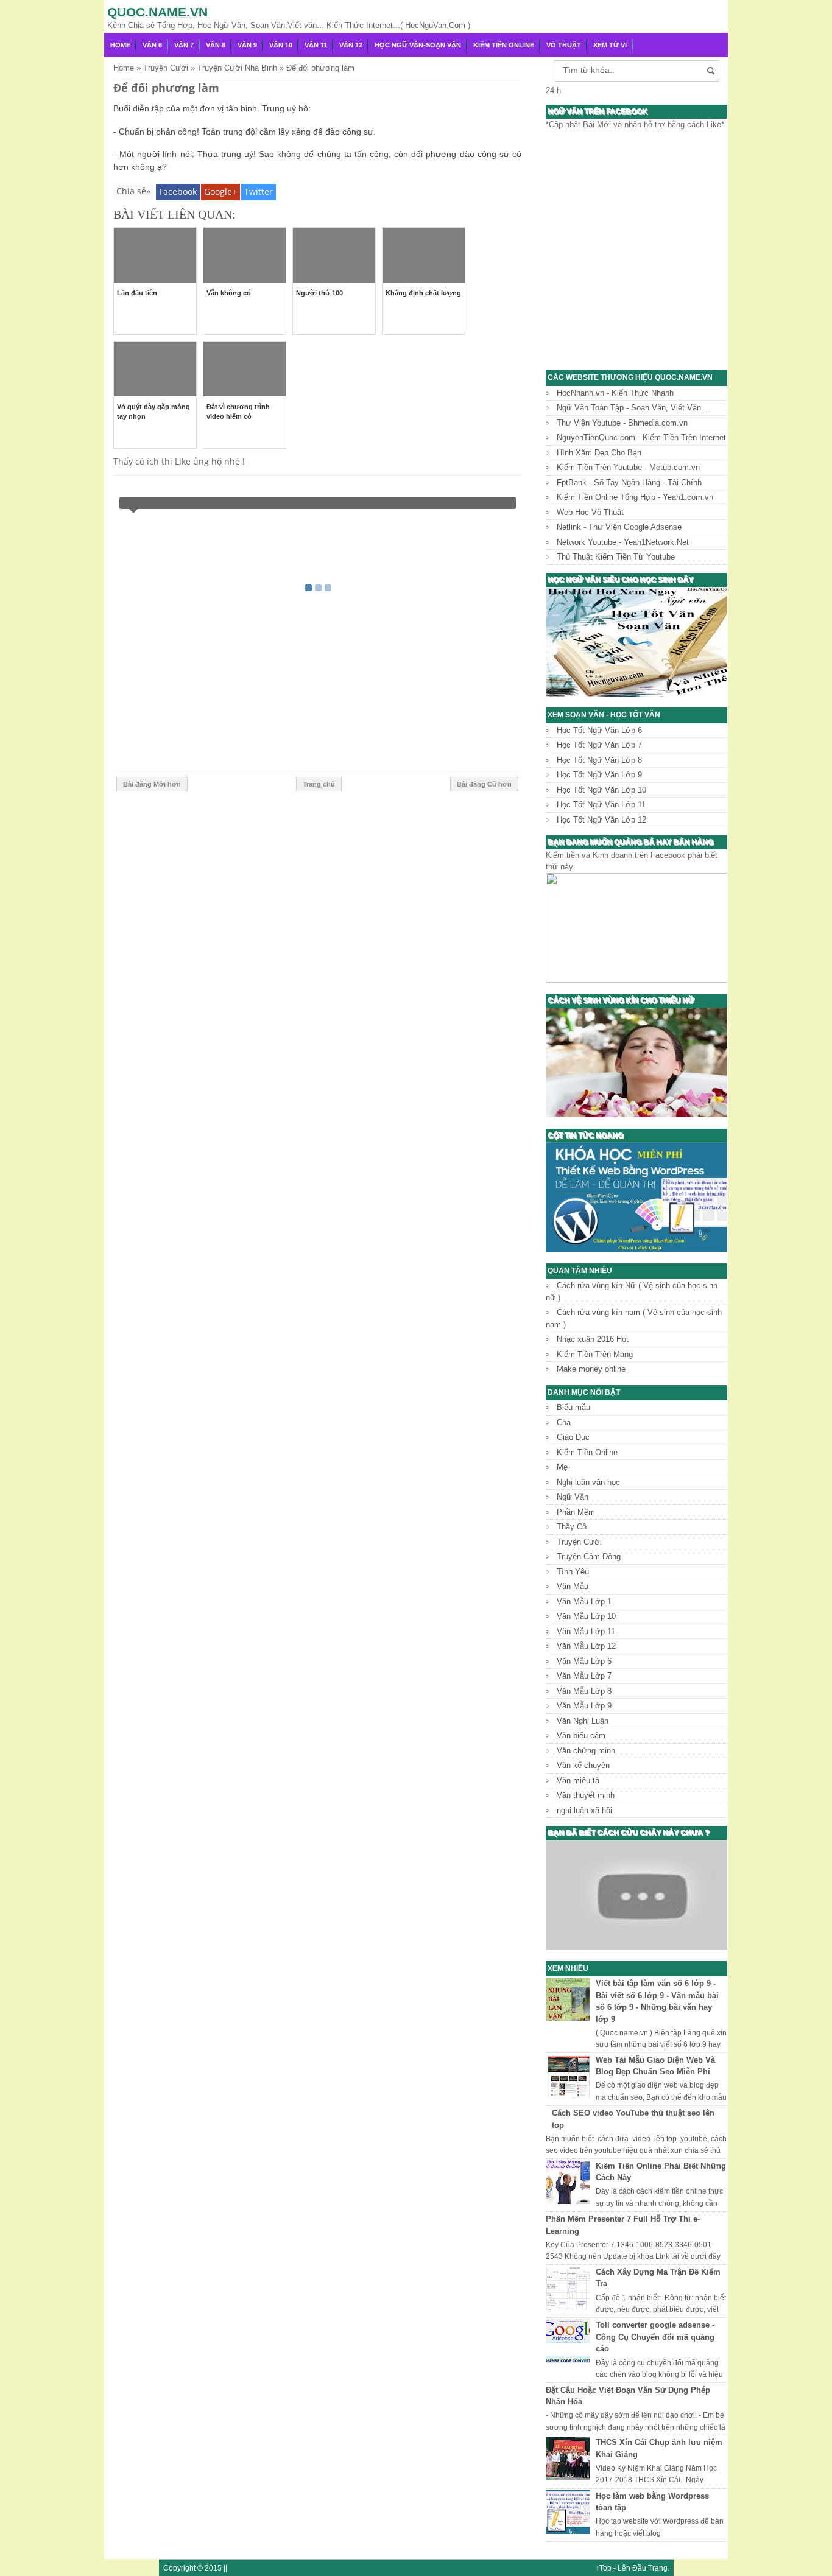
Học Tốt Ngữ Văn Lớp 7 (599, 745)
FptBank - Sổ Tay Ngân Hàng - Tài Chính (629, 483)
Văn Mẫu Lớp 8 (584, 1691)
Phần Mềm (576, 1512)
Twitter (259, 191)
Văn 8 (216, 45)
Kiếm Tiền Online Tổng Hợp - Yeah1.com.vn (635, 497)
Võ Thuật (564, 45)
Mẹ (562, 1467)
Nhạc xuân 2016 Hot (593, 1339)
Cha (564, 1423)
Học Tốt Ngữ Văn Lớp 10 (601, 790)
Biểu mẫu (573, 1407)
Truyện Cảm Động (589, 1556)
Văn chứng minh (586, 1751)
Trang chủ (319, 784)
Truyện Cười (579, 1542)
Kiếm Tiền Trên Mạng (595, 1354)
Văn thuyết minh (586, 1795)
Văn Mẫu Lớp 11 (586, 1631)
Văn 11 (316, 45)
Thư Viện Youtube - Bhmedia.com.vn (622, 423)
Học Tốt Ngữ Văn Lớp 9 (599, 775)
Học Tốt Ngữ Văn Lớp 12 (601, 820)
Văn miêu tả (578, 1781)
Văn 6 (152, 45)
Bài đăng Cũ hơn (484, 784)
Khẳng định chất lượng (423, 293)
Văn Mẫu (573, 1586)
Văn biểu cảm (581, 1735)
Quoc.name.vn (157, 12)
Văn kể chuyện (583, 1765)
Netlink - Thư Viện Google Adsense (619, 527)
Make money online (591, 1369)
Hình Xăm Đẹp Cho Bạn (599, 453)
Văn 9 (247, 45)
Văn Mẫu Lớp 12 (586, 1646)
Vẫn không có (229, 293)
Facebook (178, 191)
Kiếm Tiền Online (504, 45)
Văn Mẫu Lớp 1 (584, 1602)
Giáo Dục (573, 1437)
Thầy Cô (572, 1527)
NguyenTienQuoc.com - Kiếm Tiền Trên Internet (641, 437)
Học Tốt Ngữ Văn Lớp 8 (599, 760)
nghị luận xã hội (584, 1810)
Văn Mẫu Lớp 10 (586, 1616)
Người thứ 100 (319, 293)
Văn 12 (351, 45)
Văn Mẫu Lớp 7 (584, 1676)
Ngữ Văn (573, 1497)
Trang (658, 2568)
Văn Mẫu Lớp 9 (584, 1706)
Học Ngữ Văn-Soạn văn (418, 45)
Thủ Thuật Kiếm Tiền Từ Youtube (616, 557)
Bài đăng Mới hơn (152, 784)
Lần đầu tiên (137, 293)
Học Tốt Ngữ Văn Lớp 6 (599, 730)
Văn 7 (184, 45)
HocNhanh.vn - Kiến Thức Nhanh (615, 393)
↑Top (604, 2568)
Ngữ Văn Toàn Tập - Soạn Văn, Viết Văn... (633, 408)
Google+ (220, 191)
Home (120, 45)
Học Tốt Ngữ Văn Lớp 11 (601, 805)
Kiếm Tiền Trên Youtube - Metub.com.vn (628, 467)
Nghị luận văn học (588, 1482)
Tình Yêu (573, 1572)
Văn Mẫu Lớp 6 (584, 1661)
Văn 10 (281, 45)
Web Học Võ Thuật (590, 512)
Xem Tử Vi (610, 45)
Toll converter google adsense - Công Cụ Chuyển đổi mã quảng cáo (655, 2337)
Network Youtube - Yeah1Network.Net (623, 542)
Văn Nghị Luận (583, 1721)
